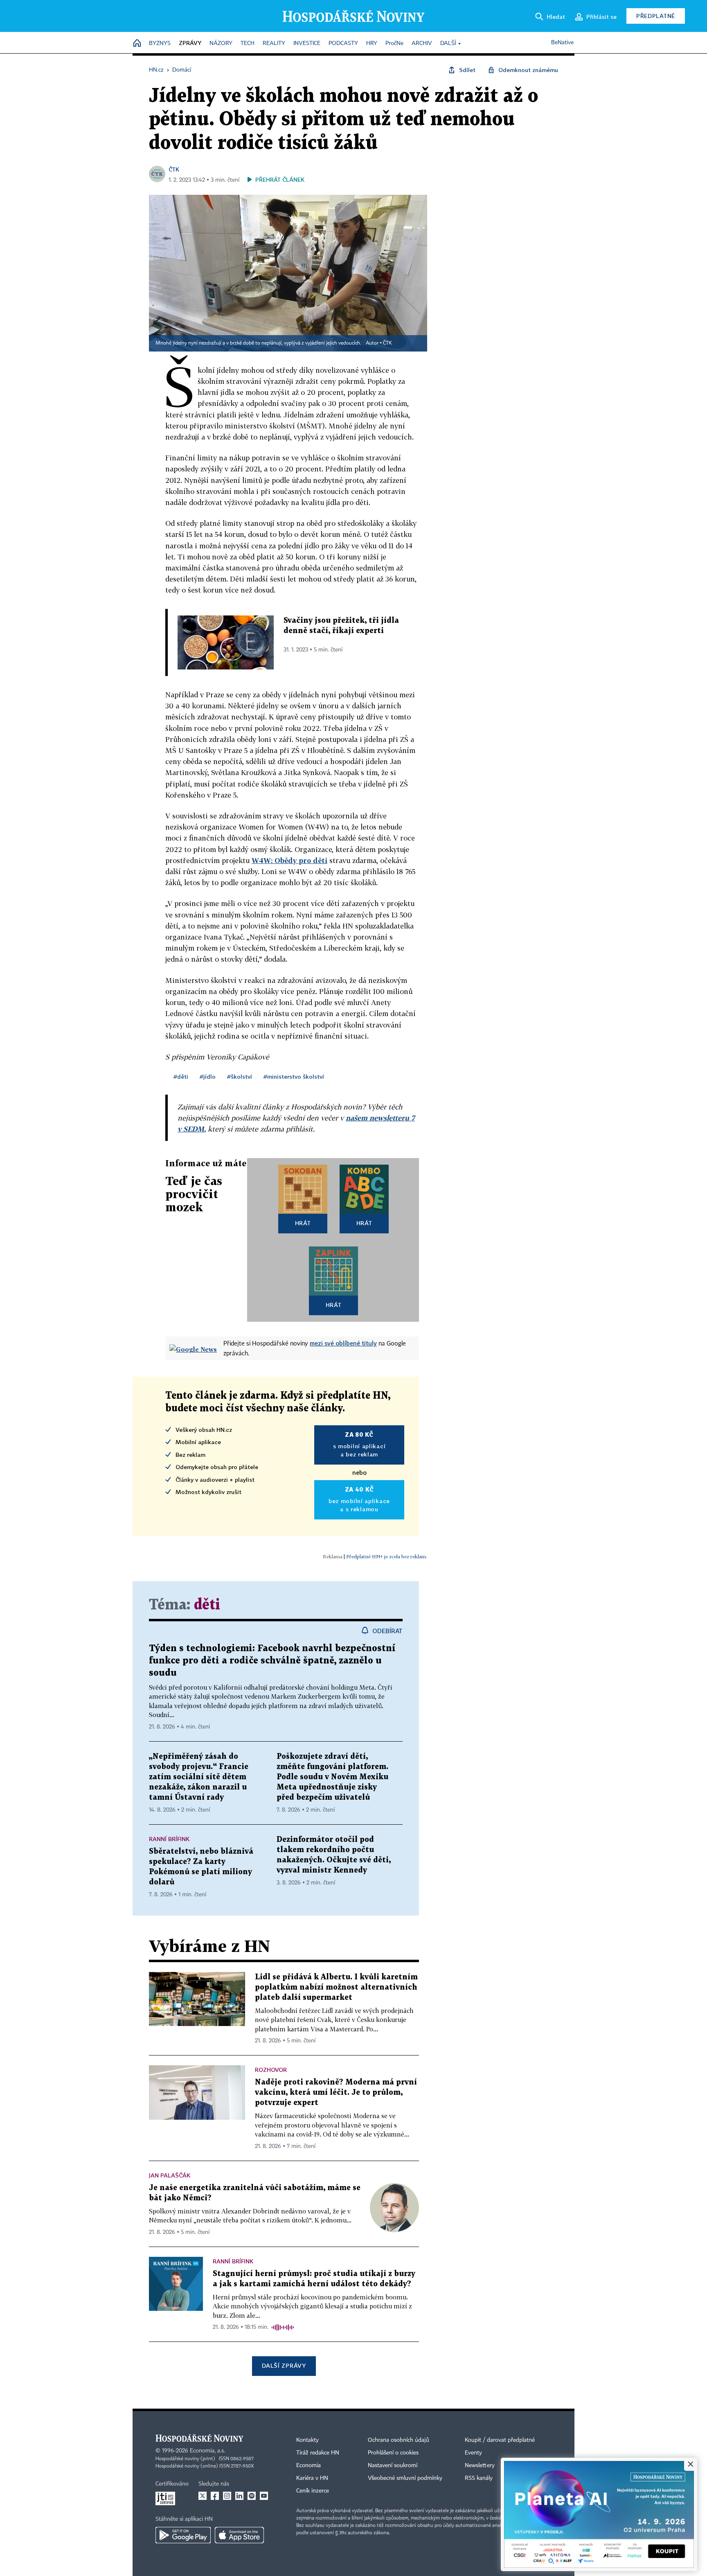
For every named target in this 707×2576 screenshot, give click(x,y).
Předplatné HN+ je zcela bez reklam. (387, 1556)
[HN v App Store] (239, 2535)
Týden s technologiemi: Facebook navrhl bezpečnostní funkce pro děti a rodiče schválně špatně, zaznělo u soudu (272, 1661)
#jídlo (208, 1076)
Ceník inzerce (313, 2491)
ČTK (174, 169)
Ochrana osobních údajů (399, 2440)
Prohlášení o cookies (393, 2453)
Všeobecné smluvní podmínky (405, 2478)
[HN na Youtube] (264, 2496)
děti (207, 1605)
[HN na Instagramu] (227, 2496)
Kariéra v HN (312, 2478)
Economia (308, 2466)
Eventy (473, 2453)
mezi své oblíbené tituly (343, 1343)
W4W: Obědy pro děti (289, 860)
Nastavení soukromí (393, 2466)
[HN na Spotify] (252, 2496)
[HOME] (137, 44)
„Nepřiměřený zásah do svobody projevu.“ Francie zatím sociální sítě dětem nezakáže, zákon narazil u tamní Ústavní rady (199, 1777)
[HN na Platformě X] (203, 2496)
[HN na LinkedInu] (239, 2496)
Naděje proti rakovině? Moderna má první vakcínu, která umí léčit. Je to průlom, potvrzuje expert (336, 2093)
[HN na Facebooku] (215, 2496)
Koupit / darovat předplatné (500, 2440)
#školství (240, 1076)
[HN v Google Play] (183, 2535)
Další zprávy (284, 2365)
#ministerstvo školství (294, 1076)
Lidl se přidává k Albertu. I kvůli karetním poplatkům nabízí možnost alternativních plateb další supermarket (336, 1987)
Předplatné (656, 16)
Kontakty (307, 2440)
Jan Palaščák (170, 2175)
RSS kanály (479, 2478)
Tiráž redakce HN (318, 2453)
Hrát (303, 1223)
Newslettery (480, 2466)
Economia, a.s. (207, 2451)
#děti (181, 1076)
